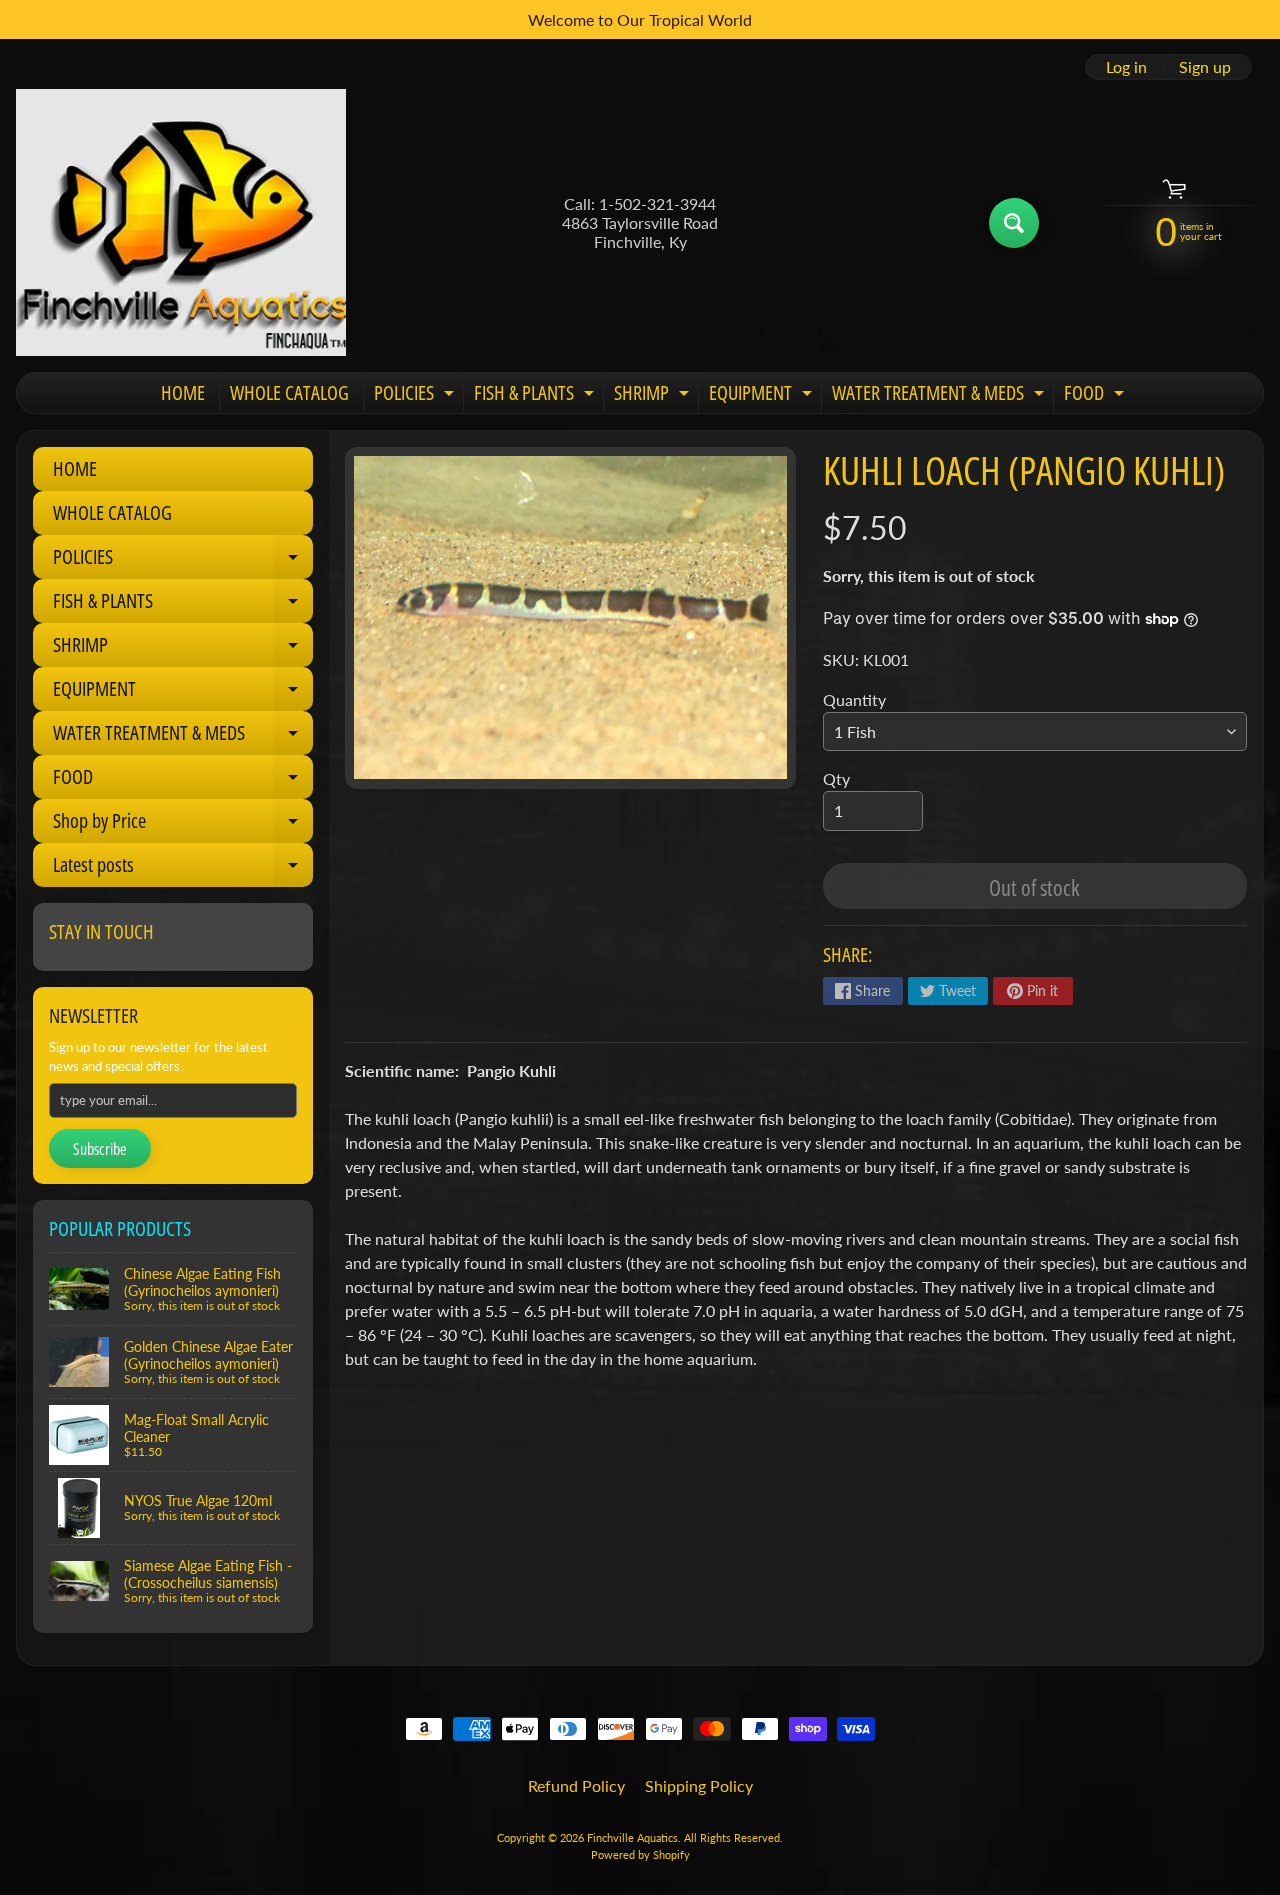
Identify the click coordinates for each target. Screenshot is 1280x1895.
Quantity (854, 699)
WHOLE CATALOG (289, 392)
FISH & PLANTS (536, 396)
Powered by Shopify (640, 1854)
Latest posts (183, 869)
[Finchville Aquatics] (181, 222)
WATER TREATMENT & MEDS (940, 396)
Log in (1126, 67)
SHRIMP (654, 396)
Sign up (1205, 67)
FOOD (1096, 396)
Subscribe (100, 1149)
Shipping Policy (699, 1785)
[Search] (1014, 223)
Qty (836, 778)
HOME (183, 392)
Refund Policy (576, 1785)
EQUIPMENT (763, 396)
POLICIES (416, 396)
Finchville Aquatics (632, 1837)
